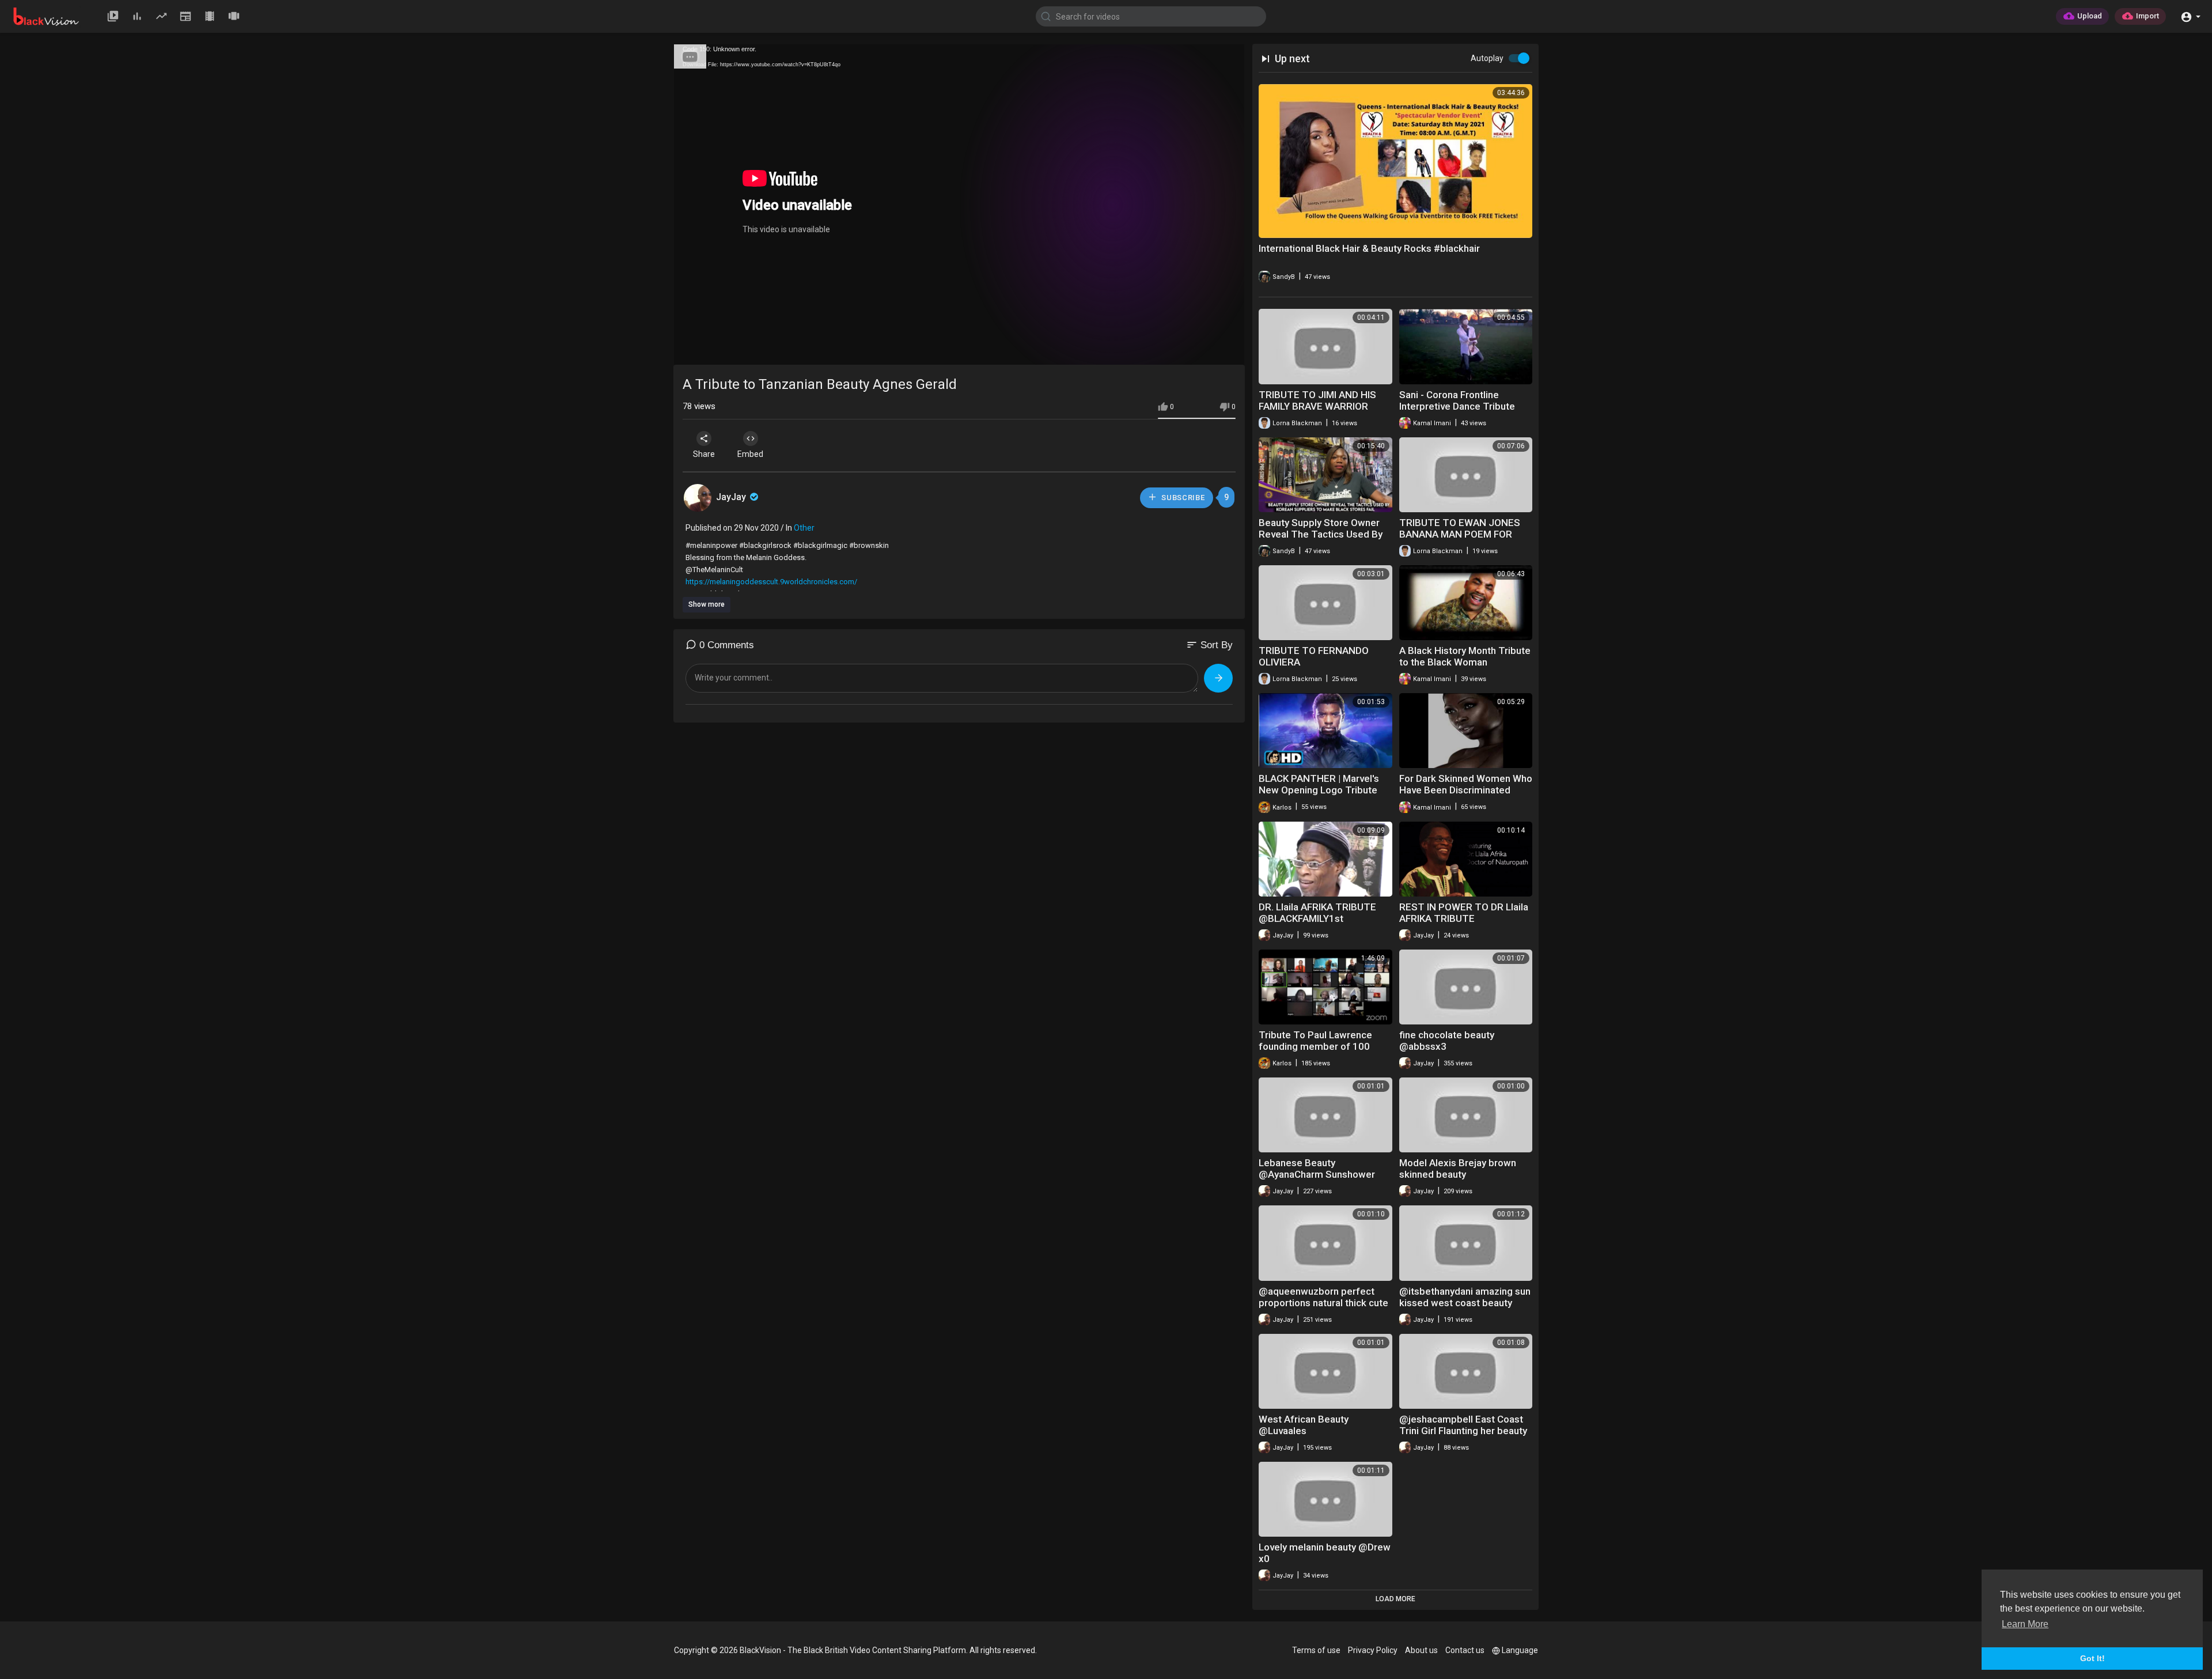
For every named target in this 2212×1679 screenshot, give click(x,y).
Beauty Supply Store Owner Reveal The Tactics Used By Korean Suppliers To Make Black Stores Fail (1321, 540)
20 (1189, 351)
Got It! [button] (2092, 1658)
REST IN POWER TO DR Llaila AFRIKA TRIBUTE (1464, 913)
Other (804, 528)
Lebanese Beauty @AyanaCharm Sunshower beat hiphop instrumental (1317, 1174)
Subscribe (1182, 498)
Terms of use (1316, 1650)
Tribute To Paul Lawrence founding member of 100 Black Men (1315, 1046)
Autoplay (1487, 58)
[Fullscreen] (1228, 351)
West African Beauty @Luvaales (1304, 1425)
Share (704, 454)
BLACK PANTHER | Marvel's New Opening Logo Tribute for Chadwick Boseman (1319, 790)
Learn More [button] (2025, 1624)
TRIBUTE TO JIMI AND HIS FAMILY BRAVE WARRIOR (1317, 400)
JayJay (732, 497)
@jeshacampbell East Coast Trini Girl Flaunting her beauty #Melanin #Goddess (1463, 1431)
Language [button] (1520, 1650)
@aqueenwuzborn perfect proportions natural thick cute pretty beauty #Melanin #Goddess (1323, 1309)
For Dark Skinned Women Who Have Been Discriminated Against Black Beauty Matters (1466, 790)
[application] (959, 205)
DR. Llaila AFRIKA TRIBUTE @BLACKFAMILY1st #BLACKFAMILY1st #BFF (1317, 918)
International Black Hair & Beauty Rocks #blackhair (1369, 248)
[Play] (689, 351)
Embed (750, 454)
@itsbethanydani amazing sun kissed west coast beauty (1465, 1297)
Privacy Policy (1373, 1650)
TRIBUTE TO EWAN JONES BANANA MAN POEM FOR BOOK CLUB (1460, 534)
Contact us (1465, 1650)
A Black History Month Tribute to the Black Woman (1465, 656)
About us (1421, 1650)
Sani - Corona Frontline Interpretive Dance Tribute (1457, 400)
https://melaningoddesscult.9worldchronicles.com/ (771, 582)
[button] (2190, 16)
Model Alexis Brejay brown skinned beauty (1458, 1169)
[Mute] (1209, 351)
